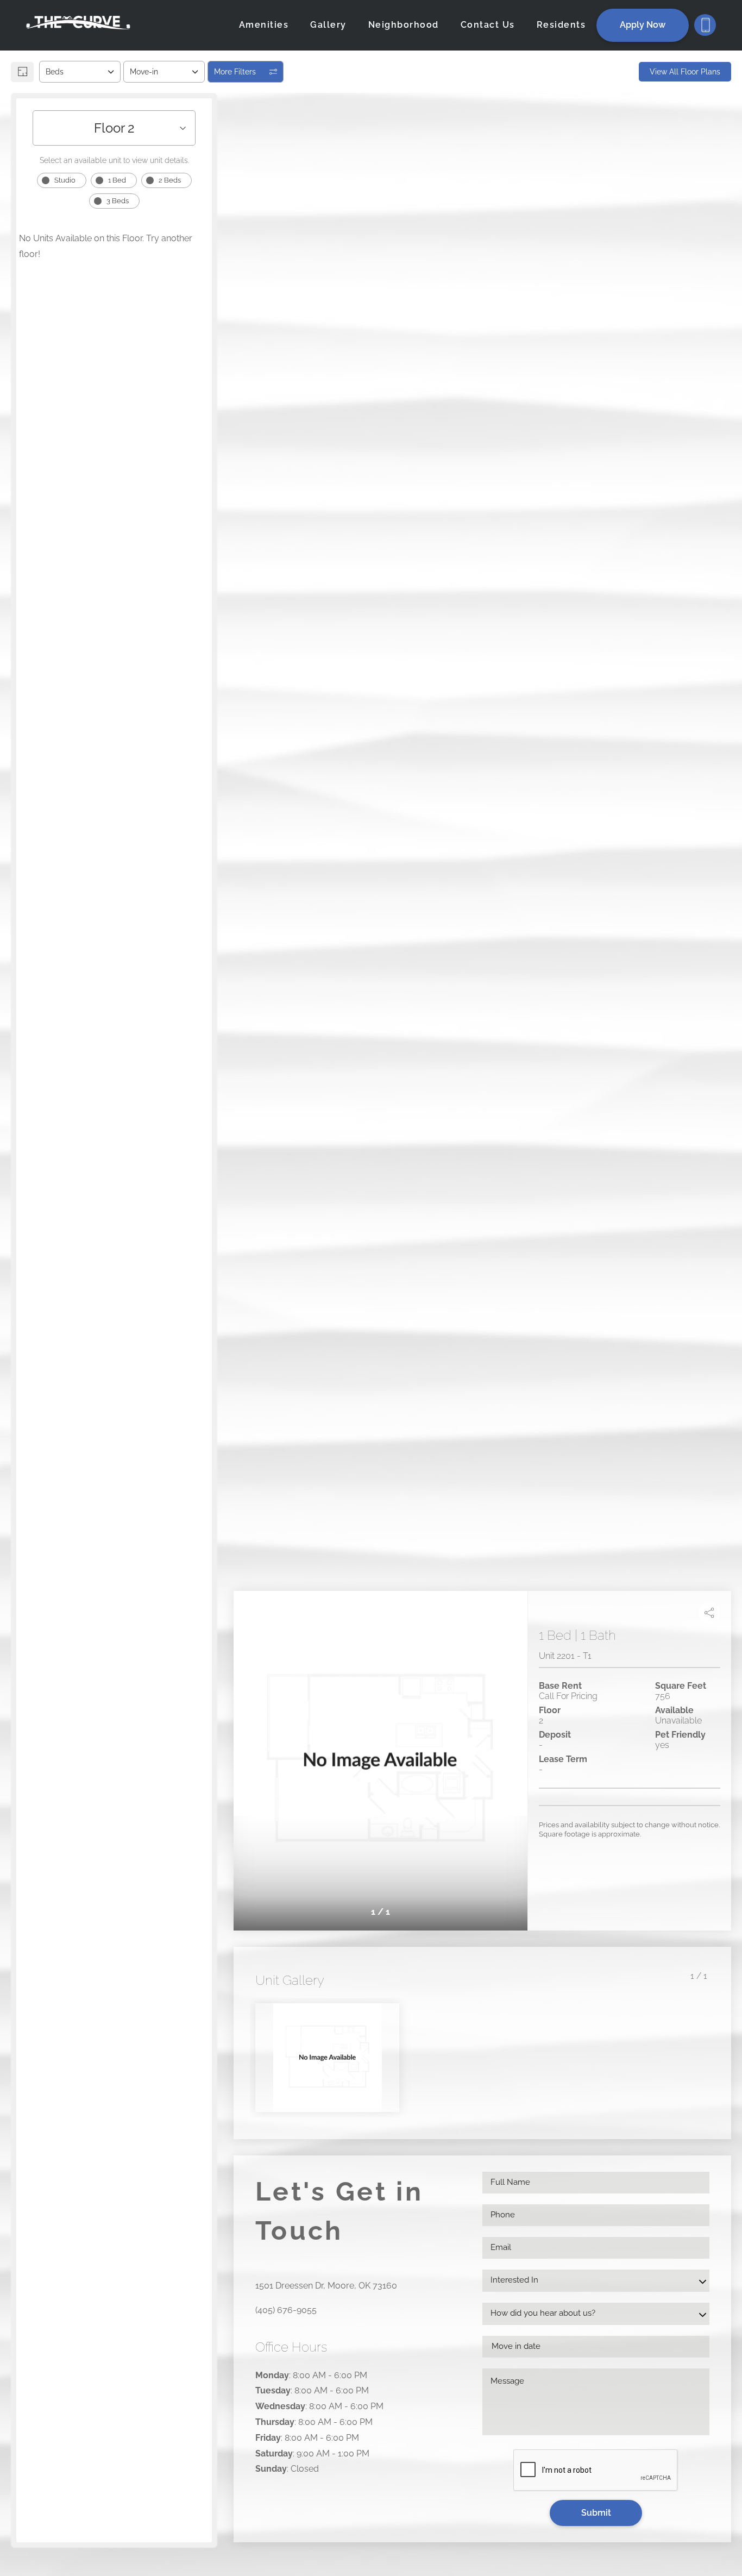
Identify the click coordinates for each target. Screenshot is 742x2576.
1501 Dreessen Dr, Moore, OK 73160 (326, 2286)
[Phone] (705, 25)
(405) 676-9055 (286, 2310)
